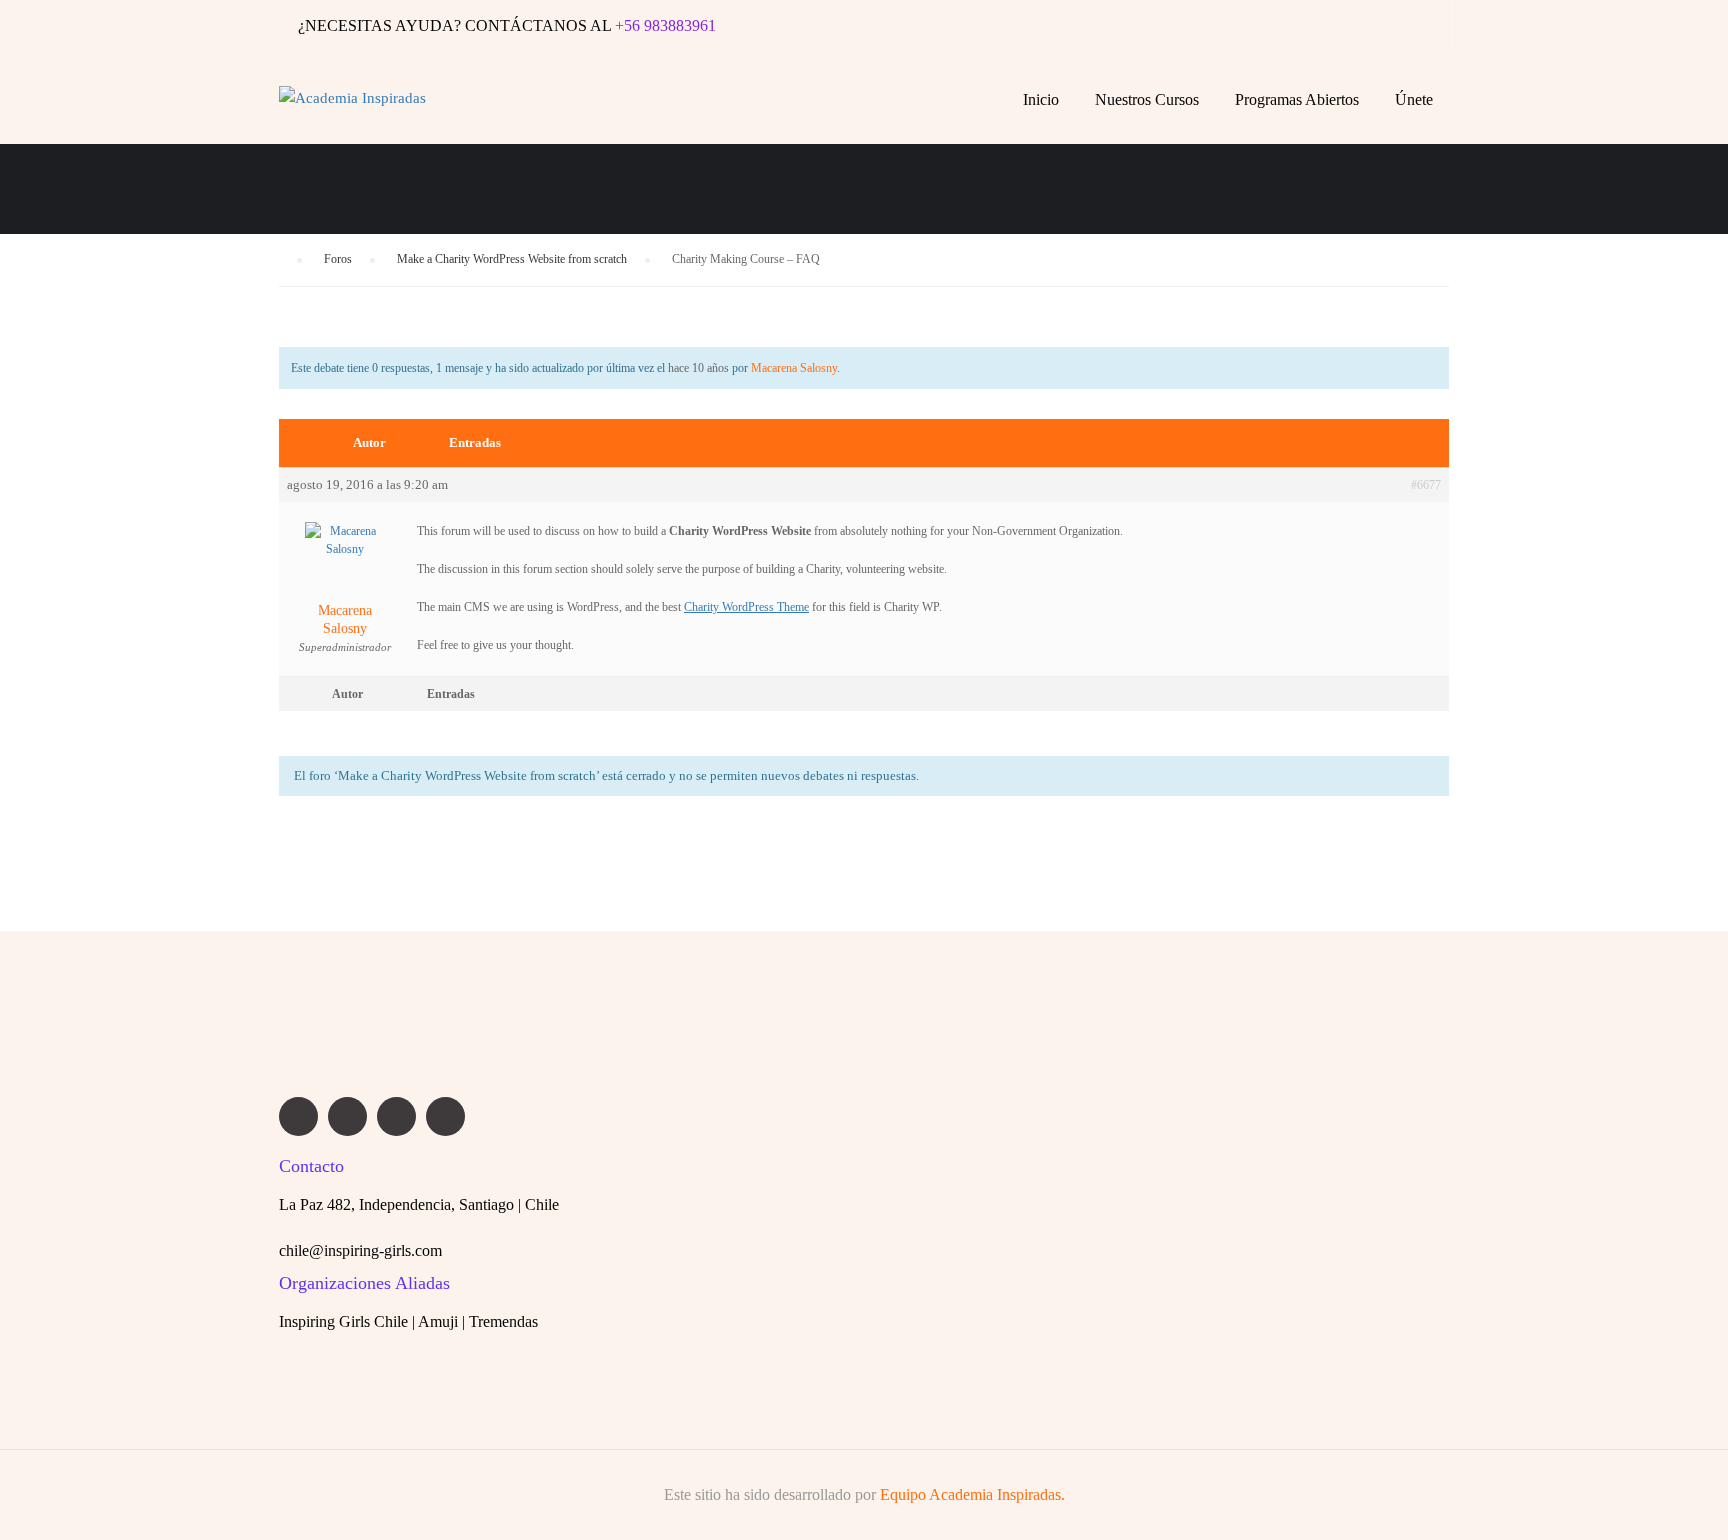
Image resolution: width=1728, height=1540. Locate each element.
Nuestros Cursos (1147, 99)
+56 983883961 (665, 25)
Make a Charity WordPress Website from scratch (512, 259)
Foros (338, 259)
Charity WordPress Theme (746, 607)
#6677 (1426, 485)
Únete (1414, 99)
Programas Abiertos (1297, 99)
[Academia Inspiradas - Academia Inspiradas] (367, 109)
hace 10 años (698, 368)
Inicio (1041, 99)
